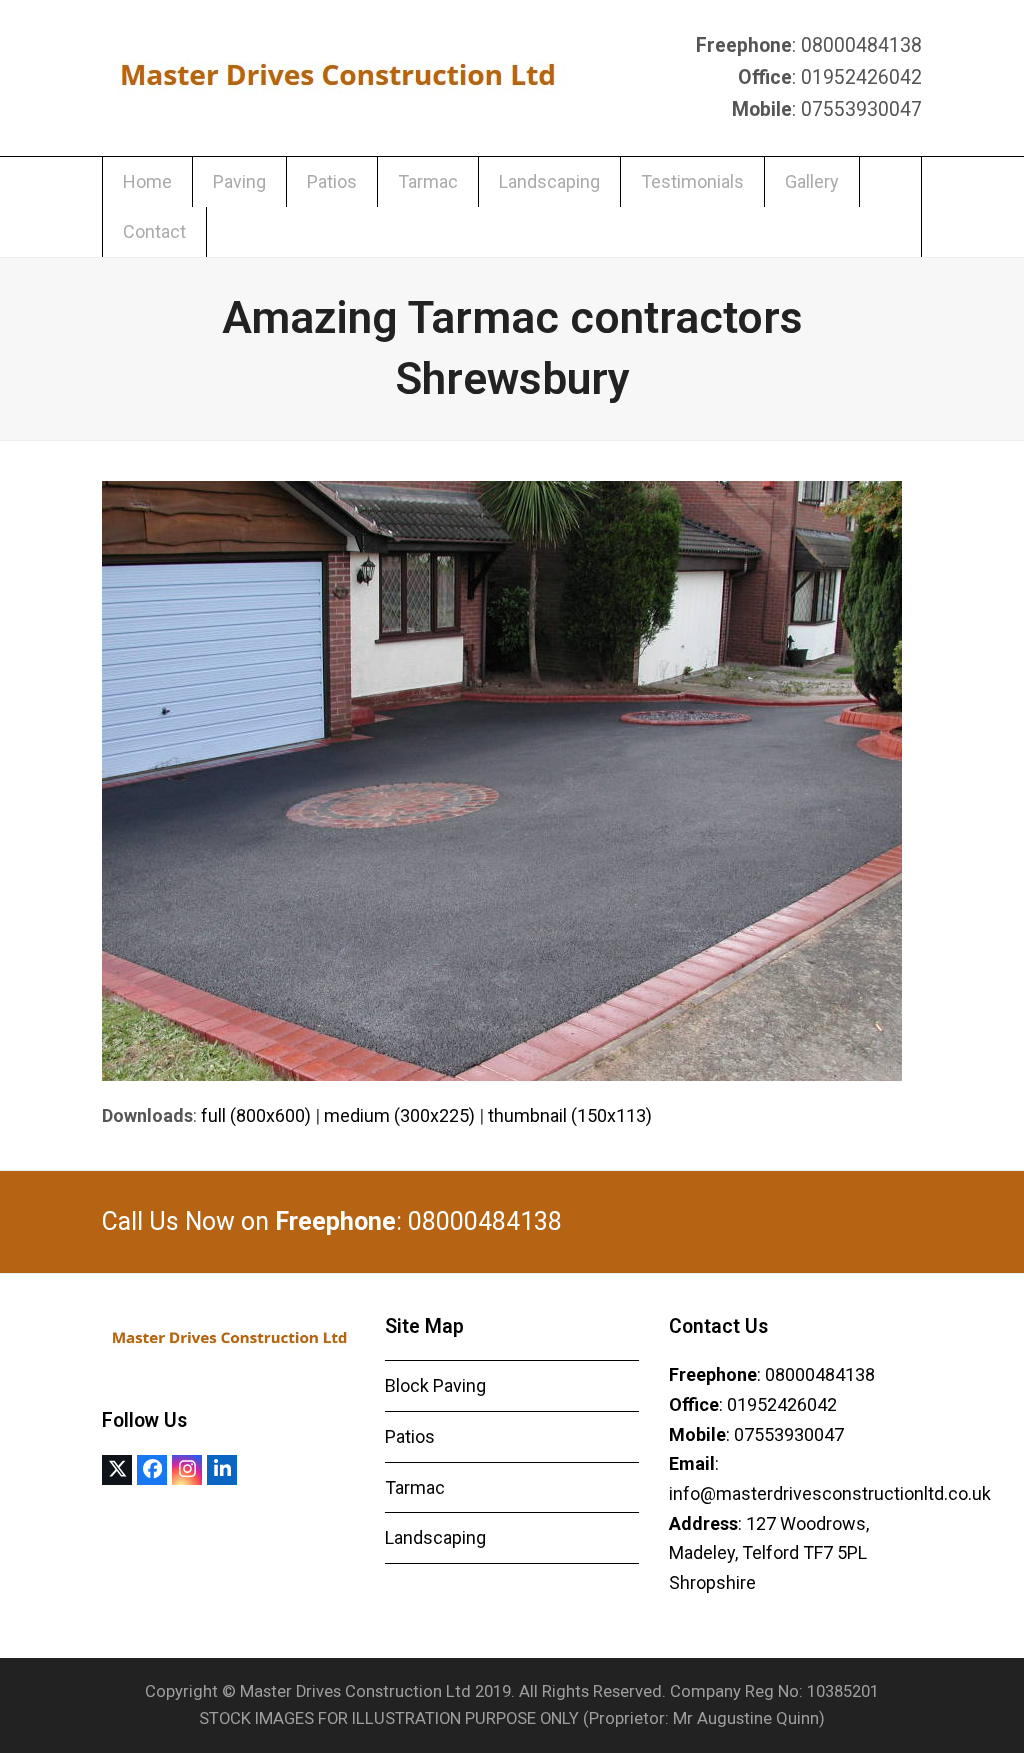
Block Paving (435, 1385)
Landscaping (435, 1537)
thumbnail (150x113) (570, 1115)
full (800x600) (256, 1115)
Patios (410, 1436)
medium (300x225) (399, 1115)
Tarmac (415, 1487)
